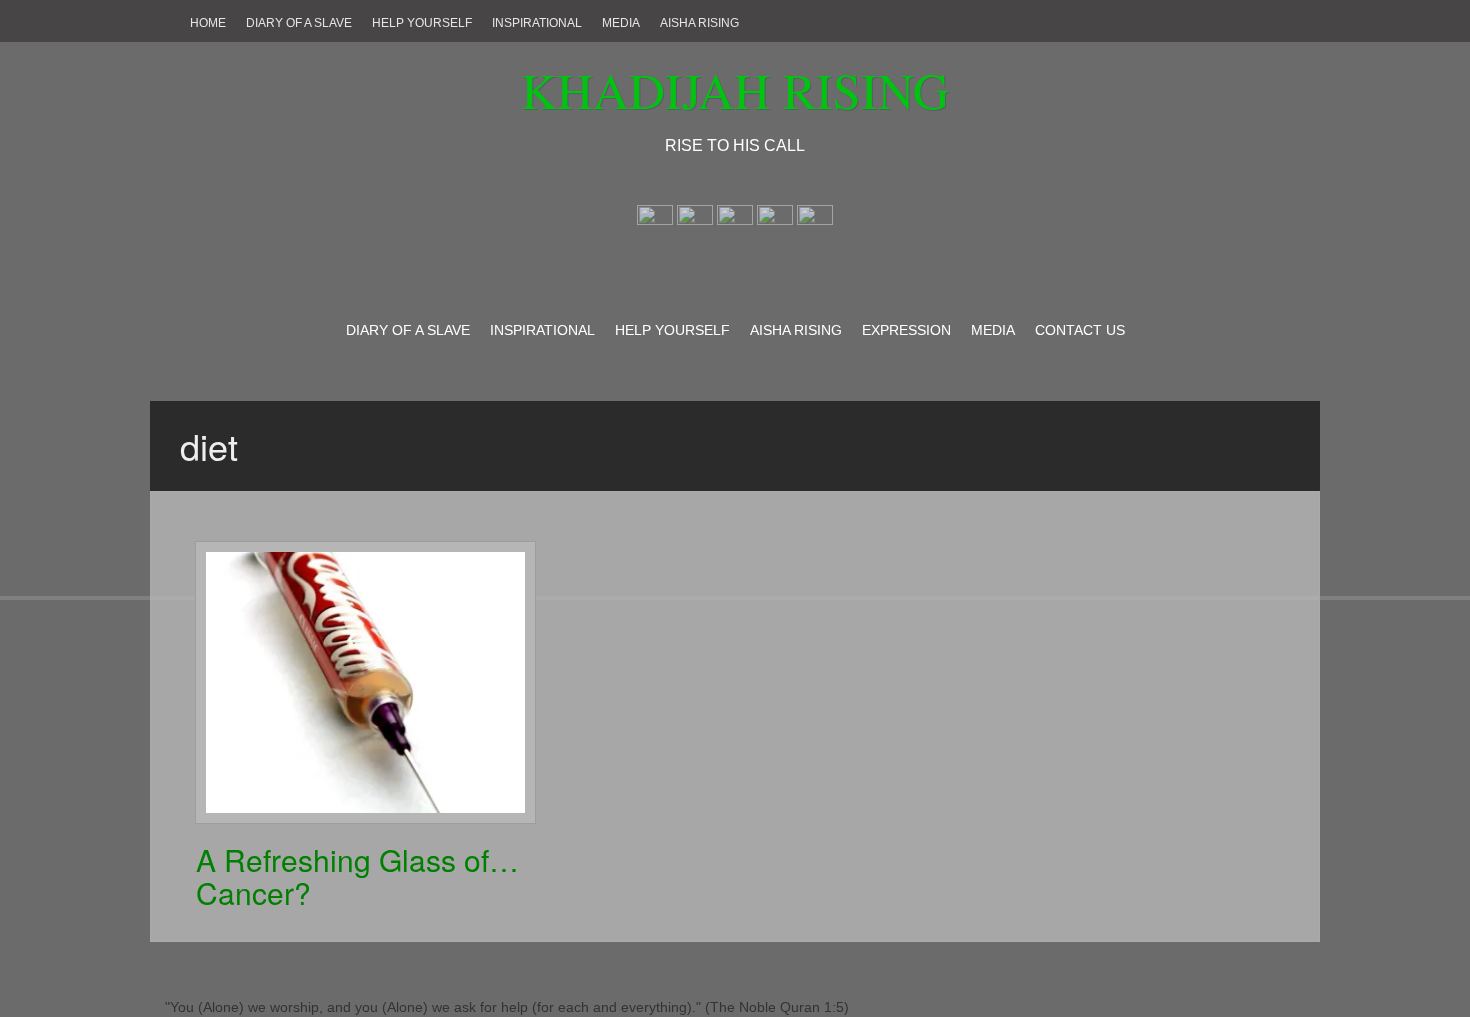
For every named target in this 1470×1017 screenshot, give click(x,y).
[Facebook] (655, 221)
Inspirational (537, 23)
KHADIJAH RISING (735, 89)
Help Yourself (422, 23)
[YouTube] (815, 221)
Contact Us (1080, 330)
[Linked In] (775, 221)
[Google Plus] (735, 221)
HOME (208, 23)
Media (621, 23)
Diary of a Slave (299, 23)
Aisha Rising (699, 23)
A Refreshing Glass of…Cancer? (357, 876)
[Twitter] (695, 221)
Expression (906, 330)
